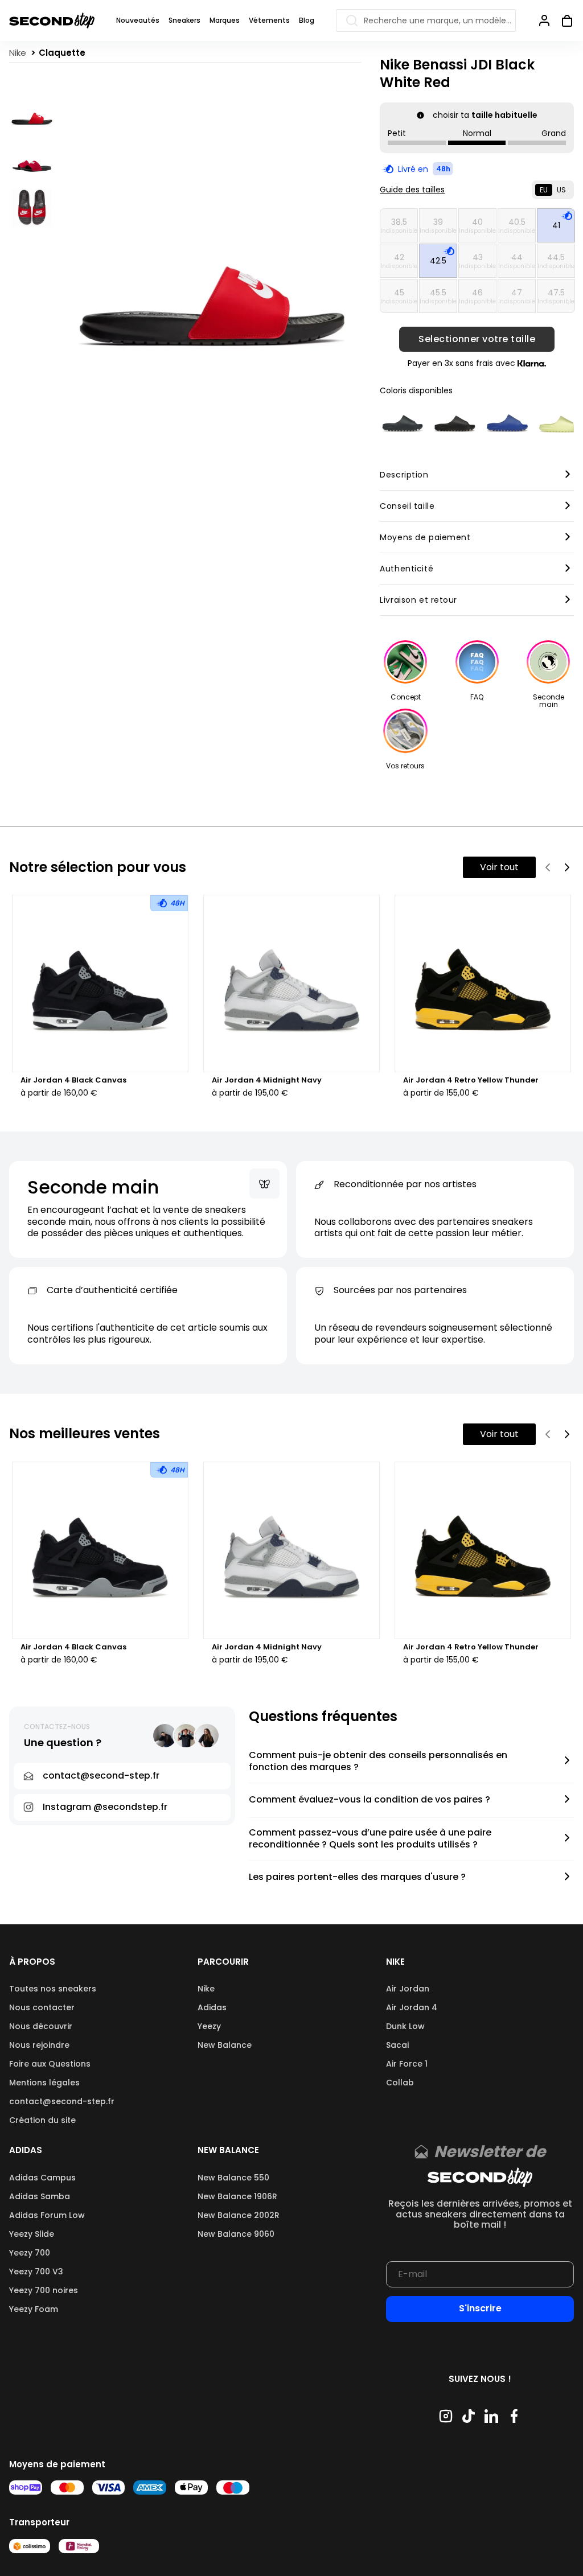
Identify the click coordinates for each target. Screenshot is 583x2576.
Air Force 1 (407, 2064)
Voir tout (499, 867)
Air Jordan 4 (412, 2007)
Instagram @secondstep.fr (105, 1807)
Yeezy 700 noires (44, 2290)
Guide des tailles (412, 190)
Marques (225, 20)
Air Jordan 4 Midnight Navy (267, 1080)
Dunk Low (405, 2026)
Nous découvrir (41, 2026)
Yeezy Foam (34, 2309)
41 (556, 225)
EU (544, 190)
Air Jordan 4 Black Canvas (73, 1080)
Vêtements (269, 20)
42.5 (438, 261)
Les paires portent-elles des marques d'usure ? (357, 1877)
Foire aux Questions (50, 2064)
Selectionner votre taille (477, 339)
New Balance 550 (233, 2178)
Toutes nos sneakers (53, 1989)
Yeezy (209, 2026)
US (561, 190)
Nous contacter (42, 2007)
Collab (400, 2083)
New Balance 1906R (237, 2196)
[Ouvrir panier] (563, 20)
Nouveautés (138, 20)
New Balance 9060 (236, 2234)
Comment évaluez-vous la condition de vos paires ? (369, 1800)
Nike (206, 1989)
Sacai (397, 2045)
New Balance (225, 2045)
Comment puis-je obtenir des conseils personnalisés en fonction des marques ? (378, 1762)
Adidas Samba (40, 2196)
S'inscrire (480, 2308)
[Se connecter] (544, 20)
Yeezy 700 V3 (36, 2272)
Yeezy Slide (32, 2234)
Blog (307, 20)
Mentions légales (44, 2083)
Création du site (42, 2120)
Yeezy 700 (30, 2253)
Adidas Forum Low (47, 2215)
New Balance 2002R (239, 2215)
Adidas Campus (42, 2178)
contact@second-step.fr (62, 2101)
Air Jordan (408, 1989)
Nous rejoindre (39, 2045)
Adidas (212, 2007)
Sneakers (184, 20)
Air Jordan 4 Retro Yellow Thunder (471, 1080)
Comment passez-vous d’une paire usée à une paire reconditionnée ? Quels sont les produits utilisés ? (370, 1839)
